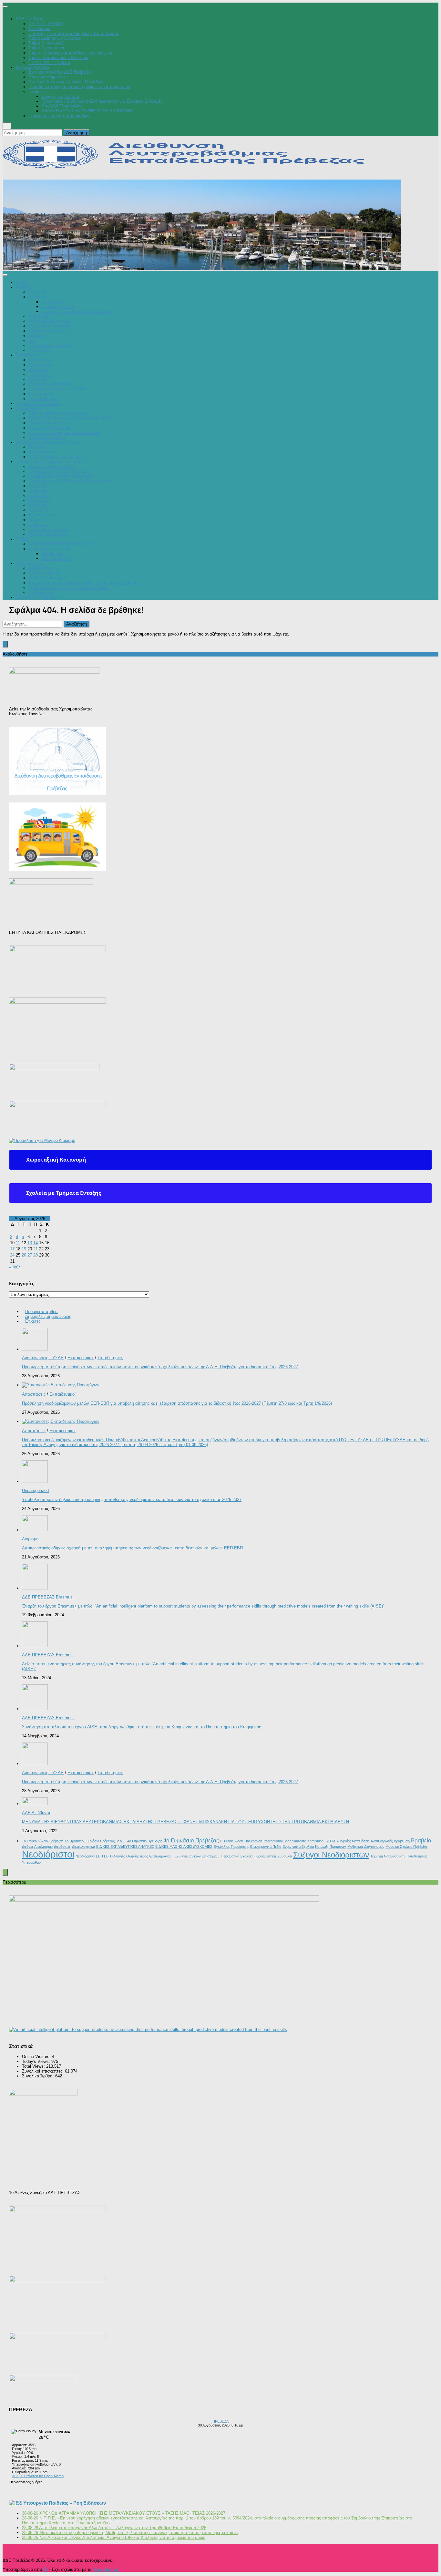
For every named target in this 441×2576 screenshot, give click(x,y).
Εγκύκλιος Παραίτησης (231, 1847)
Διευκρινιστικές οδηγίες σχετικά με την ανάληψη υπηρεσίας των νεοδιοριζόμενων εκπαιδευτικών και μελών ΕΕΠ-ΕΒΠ (132, 1548)
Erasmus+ (38, 486)
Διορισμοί (37, 379)
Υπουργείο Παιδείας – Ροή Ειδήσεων (65, 2503)
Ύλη (32, 341)
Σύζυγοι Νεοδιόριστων (331, 1855)
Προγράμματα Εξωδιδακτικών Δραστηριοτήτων (72, 481)
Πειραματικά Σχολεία (237, 1856)
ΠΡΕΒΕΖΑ (221, 2421)
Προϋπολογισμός (44, 573)
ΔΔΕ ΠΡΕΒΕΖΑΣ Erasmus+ (55, 457)
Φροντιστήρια (41, 592)
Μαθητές (24, 287)
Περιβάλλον (39, 510)
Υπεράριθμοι (32, 1862)
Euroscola (38, 491)
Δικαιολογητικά (83, 1847)
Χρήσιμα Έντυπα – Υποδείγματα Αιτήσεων (68, 588)
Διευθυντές (62, 1847)
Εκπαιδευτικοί (29, 355)
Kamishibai (316, 1841)
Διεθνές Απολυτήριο (37, 1847)
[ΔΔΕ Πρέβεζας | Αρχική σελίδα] (189, 166)
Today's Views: (37, 2061)
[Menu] (5, 6)
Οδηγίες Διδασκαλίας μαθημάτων (60, 413)
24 (12, 1255)
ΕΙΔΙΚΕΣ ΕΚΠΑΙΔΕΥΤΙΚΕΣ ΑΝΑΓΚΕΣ (125, 1847)
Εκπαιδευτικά (28, 408)
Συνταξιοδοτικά (43, 399)
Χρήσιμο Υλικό (29, 563)
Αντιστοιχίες (40, 316)
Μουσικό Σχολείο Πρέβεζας (407, 1847)
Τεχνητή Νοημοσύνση (387, 1856)
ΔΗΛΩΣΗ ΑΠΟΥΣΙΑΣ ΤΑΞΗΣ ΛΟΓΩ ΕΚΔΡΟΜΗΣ (87, 111)
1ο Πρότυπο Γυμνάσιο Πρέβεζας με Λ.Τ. (95, 1841)
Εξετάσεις (38, 297)
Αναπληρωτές (41, 394)
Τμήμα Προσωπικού (47, 48)
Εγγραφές (38, 292)
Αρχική (22, 282)
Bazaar (35, 520)
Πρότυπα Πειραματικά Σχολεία (57, 389)
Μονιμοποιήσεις (56, 559)
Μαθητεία (37, 336)
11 (18, 1243)
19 (24, 1249)
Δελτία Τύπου (41, 568)
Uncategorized (35, 1490)
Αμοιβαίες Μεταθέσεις (353, 1841)
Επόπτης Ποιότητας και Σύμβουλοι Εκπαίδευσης (74, 33)
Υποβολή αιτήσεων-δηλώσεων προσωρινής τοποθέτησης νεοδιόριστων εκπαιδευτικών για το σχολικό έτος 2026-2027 (132, 1500)
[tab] (221, 1160)
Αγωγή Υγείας (42, 515)
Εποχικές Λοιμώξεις (47, 77)
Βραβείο (421, 1841)
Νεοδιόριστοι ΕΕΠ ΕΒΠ (93, 1856)
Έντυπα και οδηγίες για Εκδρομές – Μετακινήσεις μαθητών (84, 583)
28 (36, 1255)
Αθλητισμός (39, 500)
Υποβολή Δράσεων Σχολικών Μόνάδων (66, 82)
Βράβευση (402, 1841)
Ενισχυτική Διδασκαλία (50, 326)
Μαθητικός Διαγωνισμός (366, 1847)
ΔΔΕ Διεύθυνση (37, 1813)
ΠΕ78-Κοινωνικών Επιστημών (196, 1856)
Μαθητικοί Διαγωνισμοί (50, 321)
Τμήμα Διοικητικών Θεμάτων (55, 38)
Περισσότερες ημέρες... (27, 2482)
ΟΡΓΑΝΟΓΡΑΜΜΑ (46, 24)
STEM (330, 1841)
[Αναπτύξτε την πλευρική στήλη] (5, 644)
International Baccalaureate (285, 1841)
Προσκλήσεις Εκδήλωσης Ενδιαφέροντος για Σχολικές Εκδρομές (102, 101)
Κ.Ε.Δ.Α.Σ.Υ (40, 350)
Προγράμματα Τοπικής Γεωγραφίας (61, 476)
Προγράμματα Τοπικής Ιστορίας (58, 471)
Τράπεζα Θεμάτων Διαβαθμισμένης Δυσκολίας (72, 418)
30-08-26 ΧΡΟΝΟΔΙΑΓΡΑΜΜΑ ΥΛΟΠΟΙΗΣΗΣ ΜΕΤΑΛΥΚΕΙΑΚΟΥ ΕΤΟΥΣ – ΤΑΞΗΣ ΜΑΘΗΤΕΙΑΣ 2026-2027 (124, 2513)
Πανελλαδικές (54, 302)
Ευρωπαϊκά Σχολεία (298, 1847)
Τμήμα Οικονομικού (46, 43)
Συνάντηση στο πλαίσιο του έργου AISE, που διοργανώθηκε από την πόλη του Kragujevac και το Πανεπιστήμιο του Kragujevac (142, 1727)
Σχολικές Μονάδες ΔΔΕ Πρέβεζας (60, 72)
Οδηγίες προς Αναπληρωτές (148, 1856)
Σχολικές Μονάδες (33, 67)
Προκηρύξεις (40, 374)
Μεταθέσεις (39, 360)
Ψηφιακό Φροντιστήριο (50, 331)
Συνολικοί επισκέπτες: (43, 2071)
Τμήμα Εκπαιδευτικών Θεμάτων (58, 58)
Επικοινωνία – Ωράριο (36, 597)
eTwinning (38, 505)
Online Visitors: (37, 2057)
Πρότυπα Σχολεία (58, 307)
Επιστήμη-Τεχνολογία (49, 529)
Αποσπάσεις (40, 365)
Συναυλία (285, 1856)
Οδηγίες (119, 1856)
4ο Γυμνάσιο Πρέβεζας (191, 1841)
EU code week (232, 1841)
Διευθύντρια (40, 29)
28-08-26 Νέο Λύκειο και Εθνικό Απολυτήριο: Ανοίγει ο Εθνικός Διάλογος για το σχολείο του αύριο (114, 2537)
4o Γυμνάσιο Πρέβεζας (145, 1841)
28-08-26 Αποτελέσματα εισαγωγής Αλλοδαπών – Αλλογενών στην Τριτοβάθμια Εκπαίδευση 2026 (114, 2528)
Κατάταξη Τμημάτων (331, 1847)
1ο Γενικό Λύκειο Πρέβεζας (43, 1841)
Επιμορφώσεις (42, 452)
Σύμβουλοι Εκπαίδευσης (38, 403)
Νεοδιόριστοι (48, 1854)
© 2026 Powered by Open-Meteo (38, 2476)
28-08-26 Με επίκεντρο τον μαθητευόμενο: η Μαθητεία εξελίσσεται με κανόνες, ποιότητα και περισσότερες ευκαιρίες (131, 2533)
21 (36, 1249)
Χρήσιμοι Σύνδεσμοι (47, 578)
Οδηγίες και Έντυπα (60, 96)
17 (12, 1249)
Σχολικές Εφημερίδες (48, 534)
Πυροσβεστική (265, 1856)
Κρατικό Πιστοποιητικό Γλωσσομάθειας (78, 311)
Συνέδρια (37, 447)
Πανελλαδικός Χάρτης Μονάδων (59, 116)
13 (30, 1243)
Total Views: (34, 2066)
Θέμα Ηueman (106, 2569)
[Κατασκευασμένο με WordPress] (45, 2570)
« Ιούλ (15, 1267)
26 (24, 1255)
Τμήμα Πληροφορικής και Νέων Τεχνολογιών (70, 53)
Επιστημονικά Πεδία (266, 1847)
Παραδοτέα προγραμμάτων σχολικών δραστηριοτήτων (79, 87)
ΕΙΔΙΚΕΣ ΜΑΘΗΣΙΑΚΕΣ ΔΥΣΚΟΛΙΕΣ (184, 1847)
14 (36, 1243)
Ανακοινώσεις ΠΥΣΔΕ (49, 549)
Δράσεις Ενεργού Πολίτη (51, 466)
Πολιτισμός (38, 496)
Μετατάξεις (39, 370)
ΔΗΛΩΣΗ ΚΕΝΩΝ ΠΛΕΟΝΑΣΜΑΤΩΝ (63, 544)
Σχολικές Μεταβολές (47, 437)
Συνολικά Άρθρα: (39, 2076)
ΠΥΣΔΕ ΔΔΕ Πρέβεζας (50, 62)
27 (30, 1255)
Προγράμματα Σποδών (50, 345)
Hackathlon (253, 1841)
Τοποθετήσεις (54, 554)
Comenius (38, 525)
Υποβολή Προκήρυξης (62, 106)
